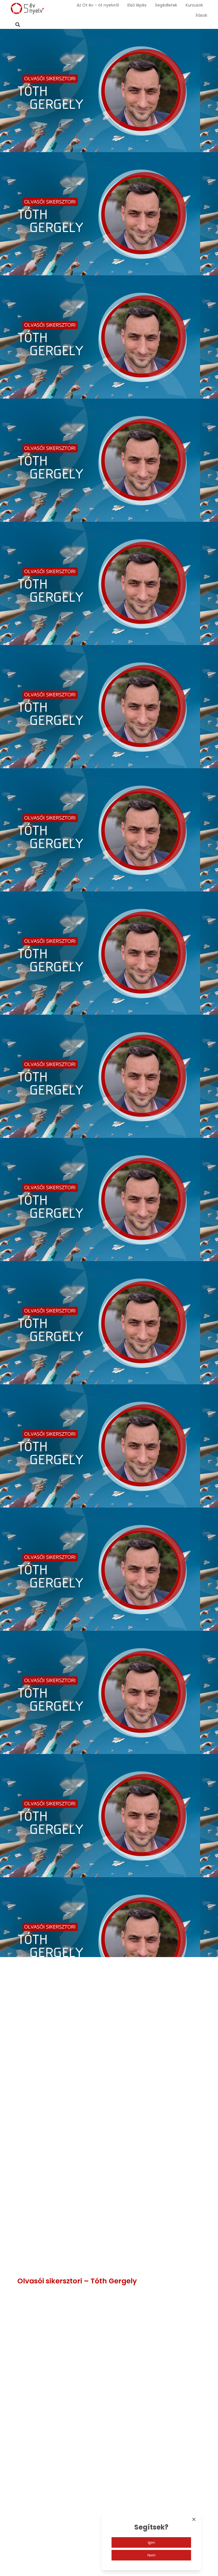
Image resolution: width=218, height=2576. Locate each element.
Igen (151, 2542)
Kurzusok (194, 5)
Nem (151, 2555)
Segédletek (166, 5)
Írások (201, 15)
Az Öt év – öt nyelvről (98, 5)
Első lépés (137, 5)
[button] (18, 25)
